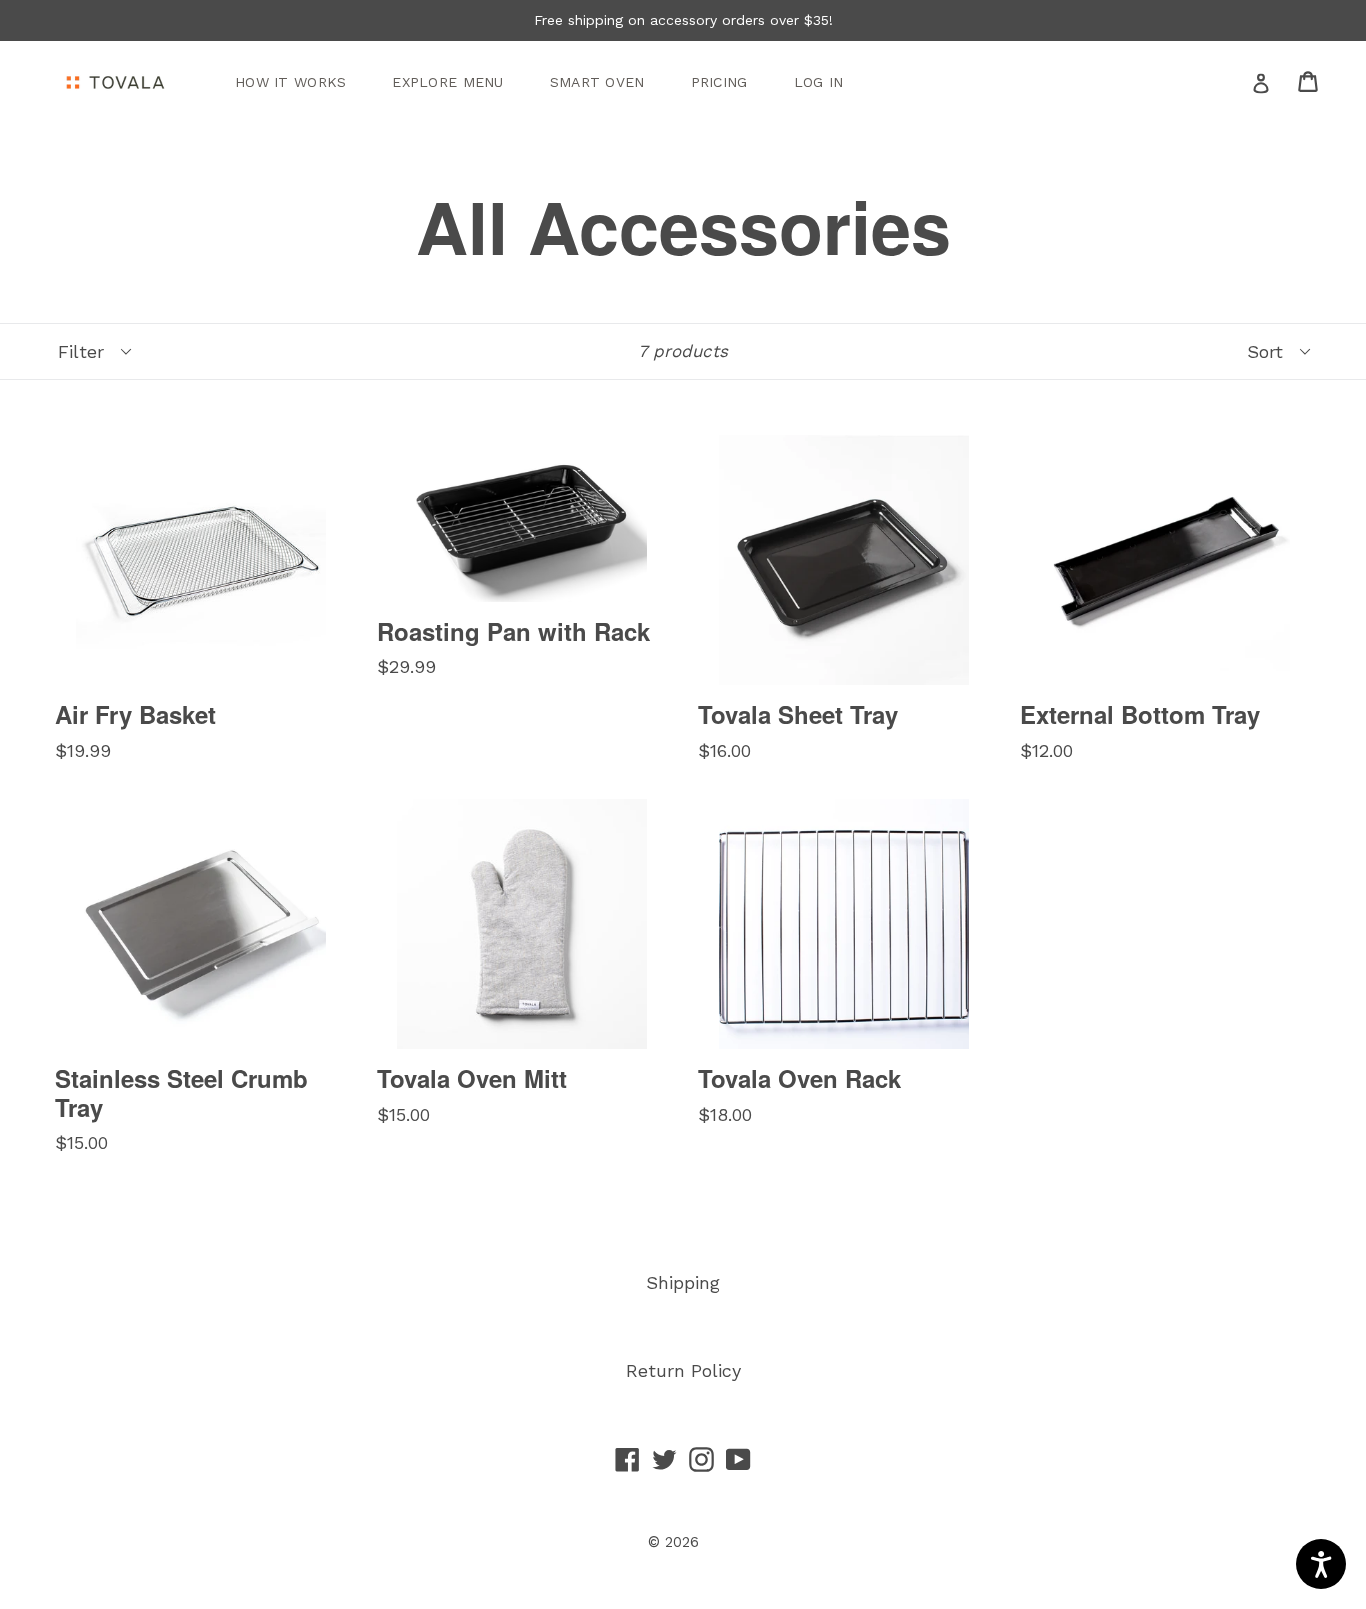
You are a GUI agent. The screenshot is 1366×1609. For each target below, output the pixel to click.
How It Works (290, 82)
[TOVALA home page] (115, 82)
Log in (819, 82)
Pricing (719, 82)
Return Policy (683, 1370)
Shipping (683, 1282)
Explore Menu (447, 82)
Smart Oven (597, 82)
